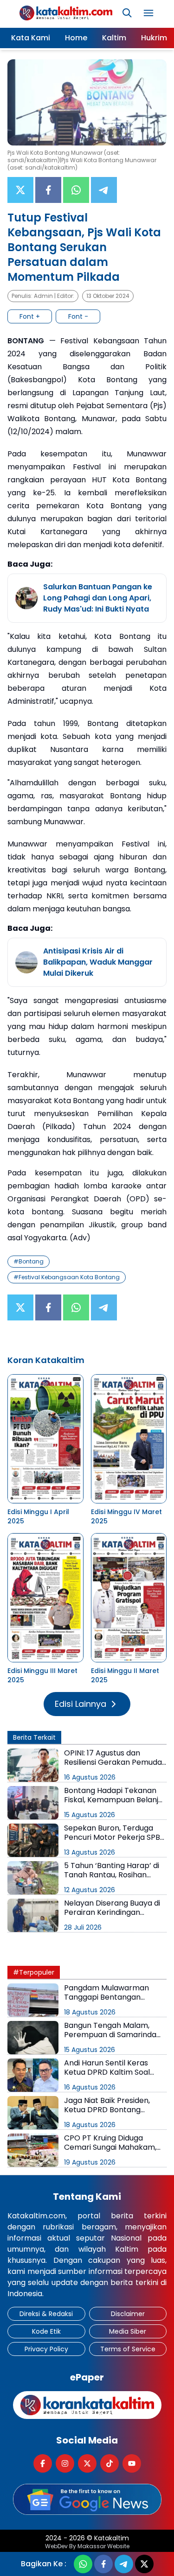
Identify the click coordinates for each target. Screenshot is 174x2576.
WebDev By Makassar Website (87, 2546)
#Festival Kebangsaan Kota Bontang (67, 1277)
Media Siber (128, 2331)
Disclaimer (128, 2314)
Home (76, 38)
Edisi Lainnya (81, 1704)
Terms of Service (128, 2349)
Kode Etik (46, 2331)
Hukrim (154, 38)
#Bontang (29, 1261)
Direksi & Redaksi (46, 2314)
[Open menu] (148, 13)
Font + (30, 316)
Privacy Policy (46, 2349)
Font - (78, 316)
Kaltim (114, 38)
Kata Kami (31, 38)
